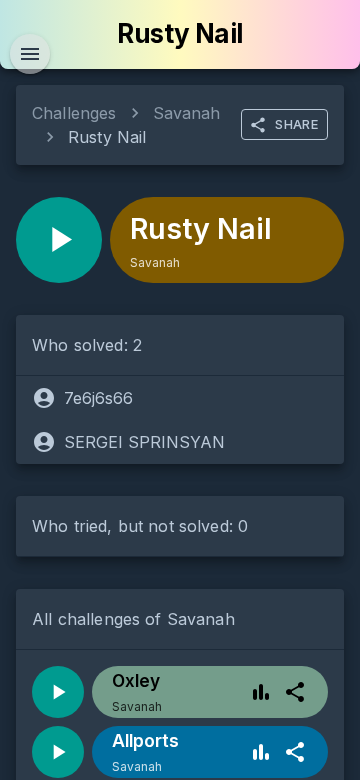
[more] (295, 692)
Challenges (74, 113)
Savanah (187, 113)
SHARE (296, 124)
